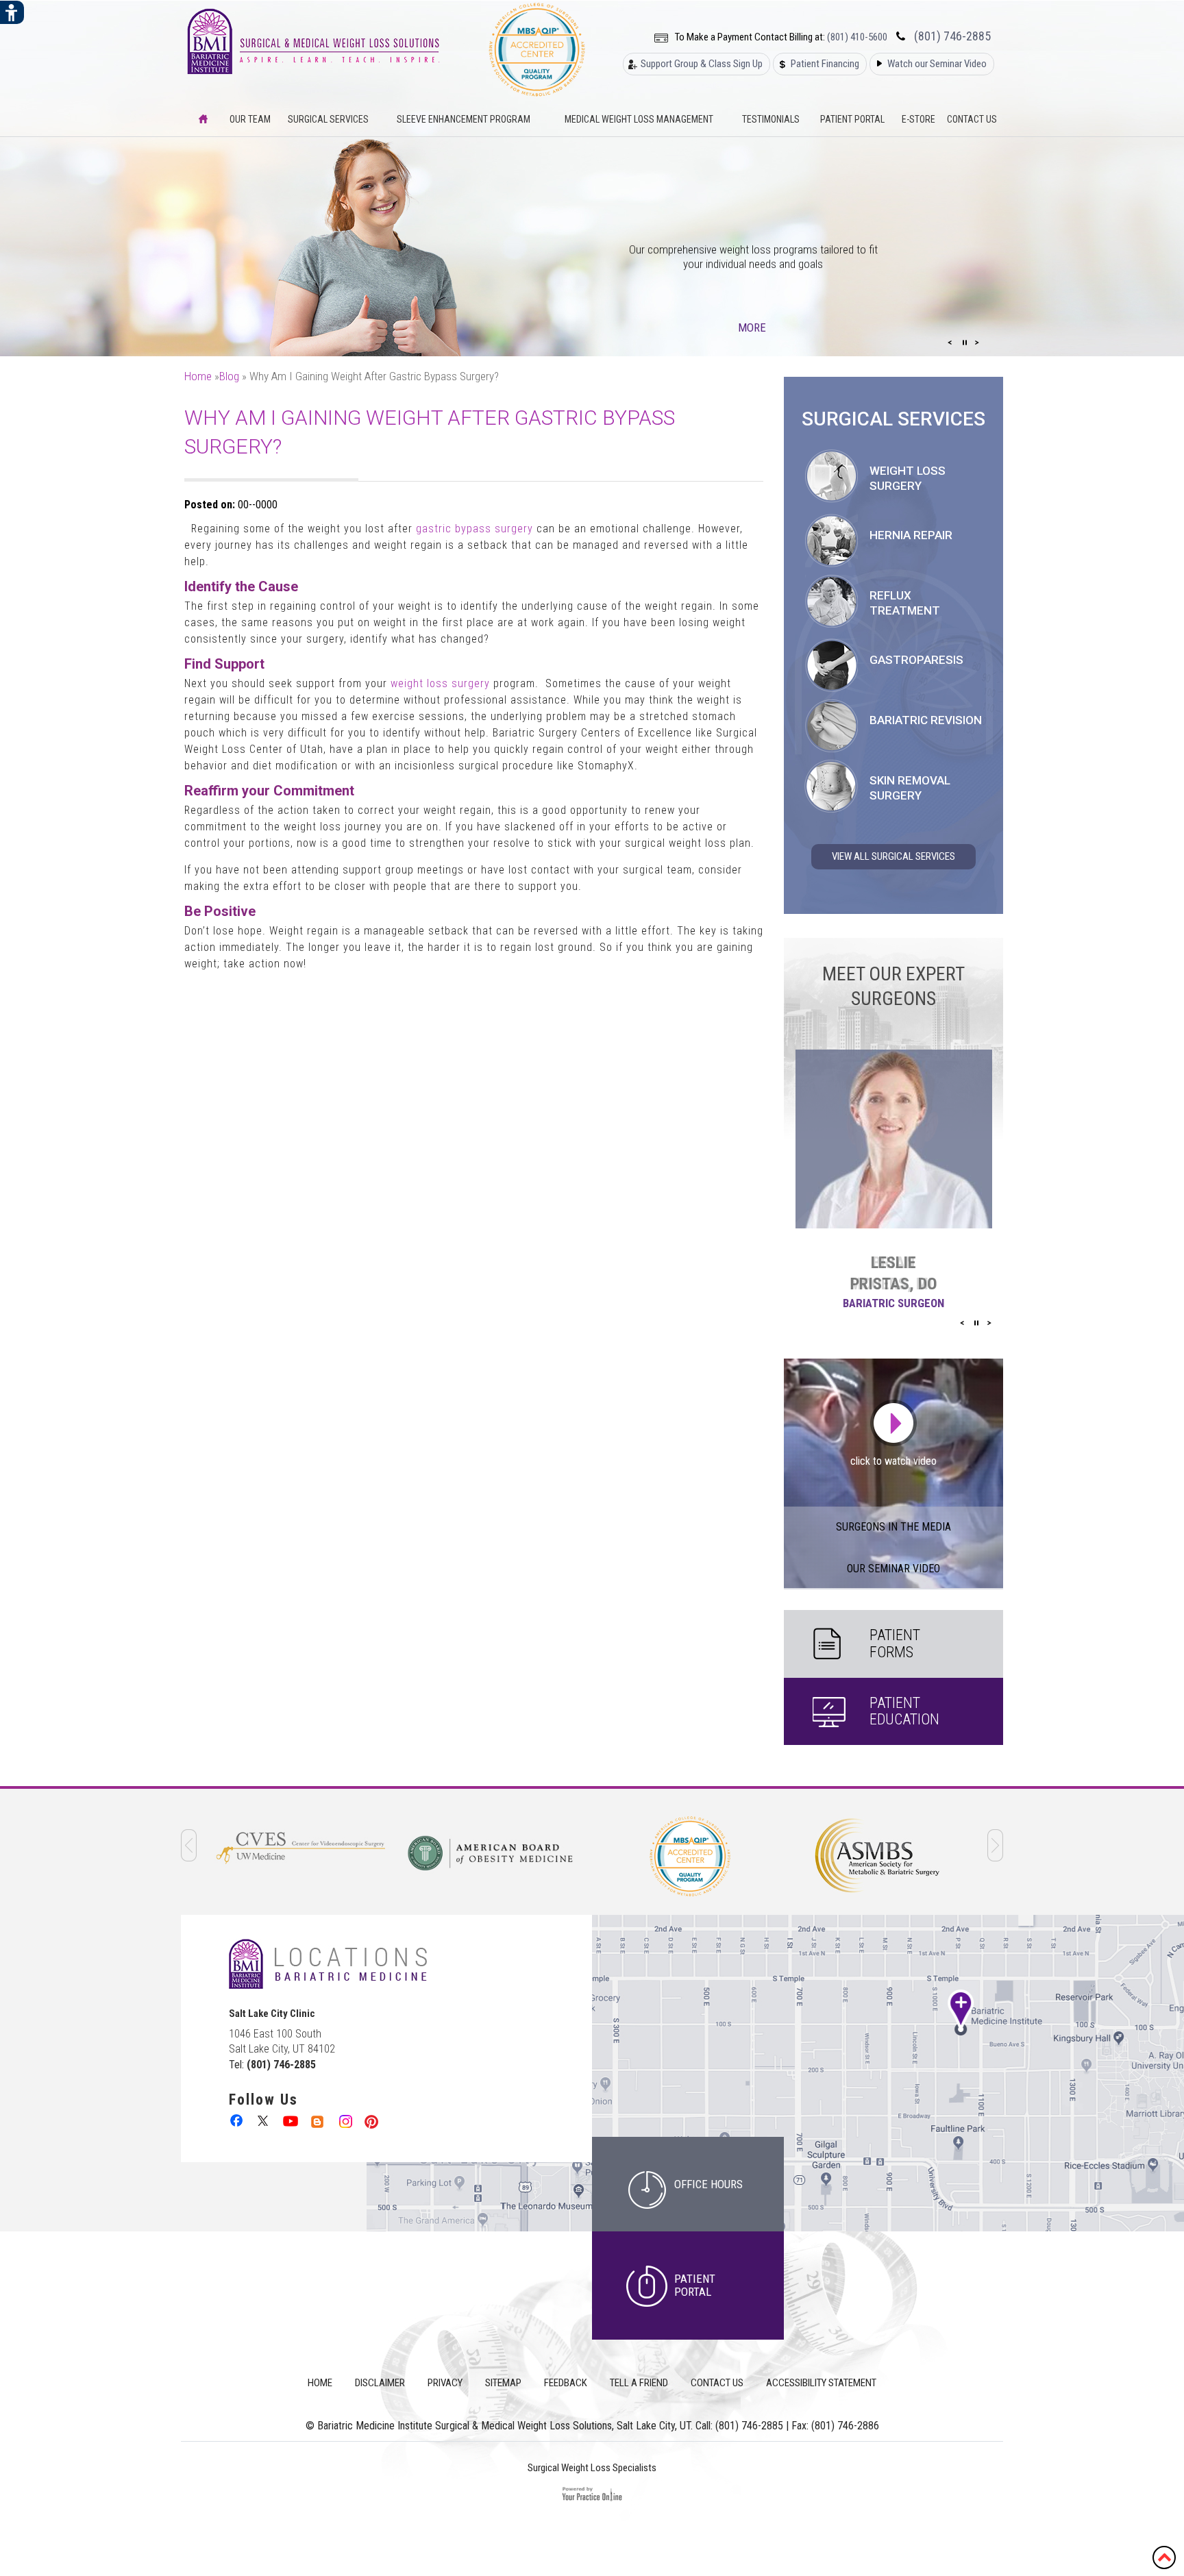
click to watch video (893, 1461)
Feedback (566, 2383)
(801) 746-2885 (952, 36)
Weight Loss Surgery (908, 478)
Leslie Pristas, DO (893, 1273)
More (753, 327)
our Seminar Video (893, 1569)
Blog (229, 376)
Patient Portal (852, 119)
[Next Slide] (977, 343)
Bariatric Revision (926, 720)
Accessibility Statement (821, 2383)
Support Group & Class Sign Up (702, 64)
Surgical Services (328, 119)
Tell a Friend (639, 2383)
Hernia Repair (911, 535)
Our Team (250, 119)
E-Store (918, 119)
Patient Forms (895, 1643)
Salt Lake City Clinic (272, 2014)
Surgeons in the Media (893, 1527)
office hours (708, 2184)
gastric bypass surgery (476, 529)
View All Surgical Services (893, 856)
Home (198, 376)
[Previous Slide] (950, 343)
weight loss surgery (440, 683)
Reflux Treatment (905, 603)
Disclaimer (380, 2383)
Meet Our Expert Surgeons (893, 986)
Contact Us (972, 119)
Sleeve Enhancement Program (464, 119)
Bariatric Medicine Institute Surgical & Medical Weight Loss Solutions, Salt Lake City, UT (504, 2426)
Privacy (445, 2383)
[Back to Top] (1164, 2556)
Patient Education (904, 1711)
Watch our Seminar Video (937, 64)
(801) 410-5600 (857, 37)
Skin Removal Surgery (910, 788)
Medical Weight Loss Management (639, 119)
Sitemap (503, 2383)
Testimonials (771, 119)
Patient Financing (825, 64)
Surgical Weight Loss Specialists (592, 2468)
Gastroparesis (916, 660)
